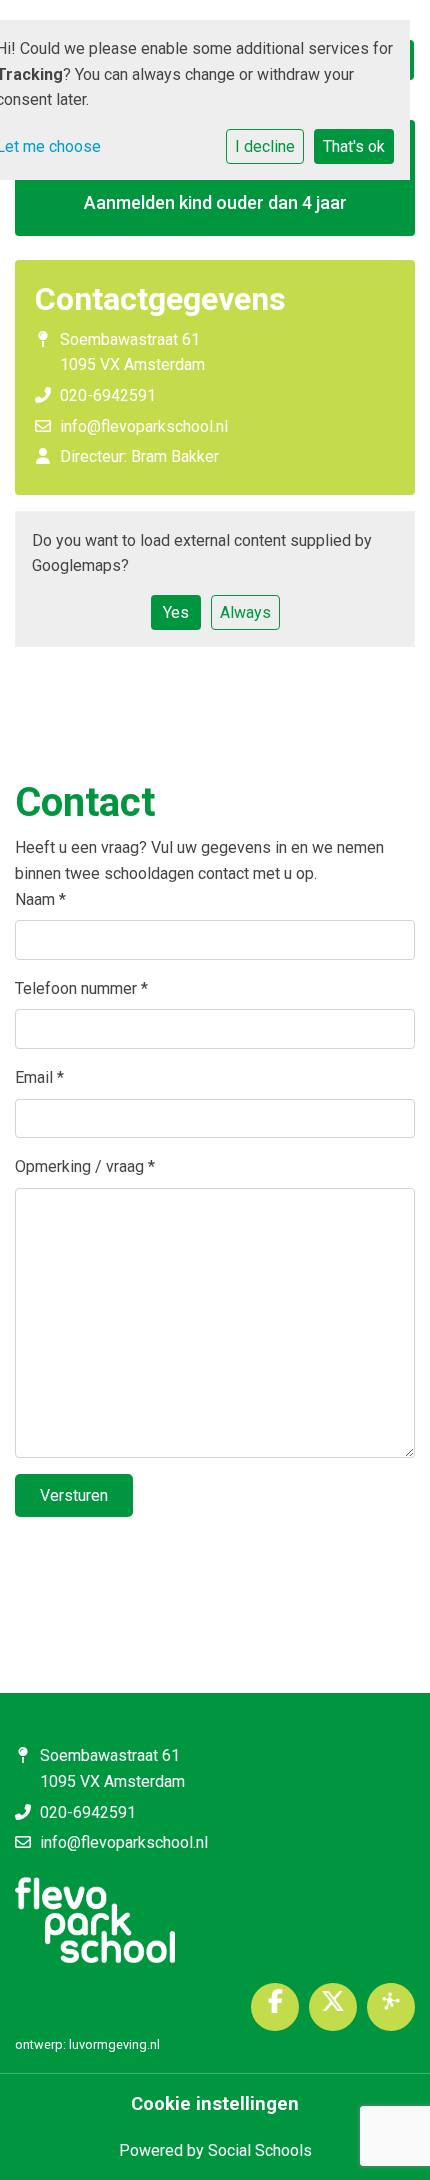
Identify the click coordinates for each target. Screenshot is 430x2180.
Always (245, 612)
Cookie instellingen (215, 2104)
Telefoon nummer (81, 988)
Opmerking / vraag (85, 1166)
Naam (40, 899)
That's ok (354, 146)
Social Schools (260, 2150)
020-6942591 (108, 395)
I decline (265, 146)
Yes (176, 612)
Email (39, 1077)
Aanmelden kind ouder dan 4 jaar (215, 202)
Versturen (74, 1495)
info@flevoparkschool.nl (144, 426)
